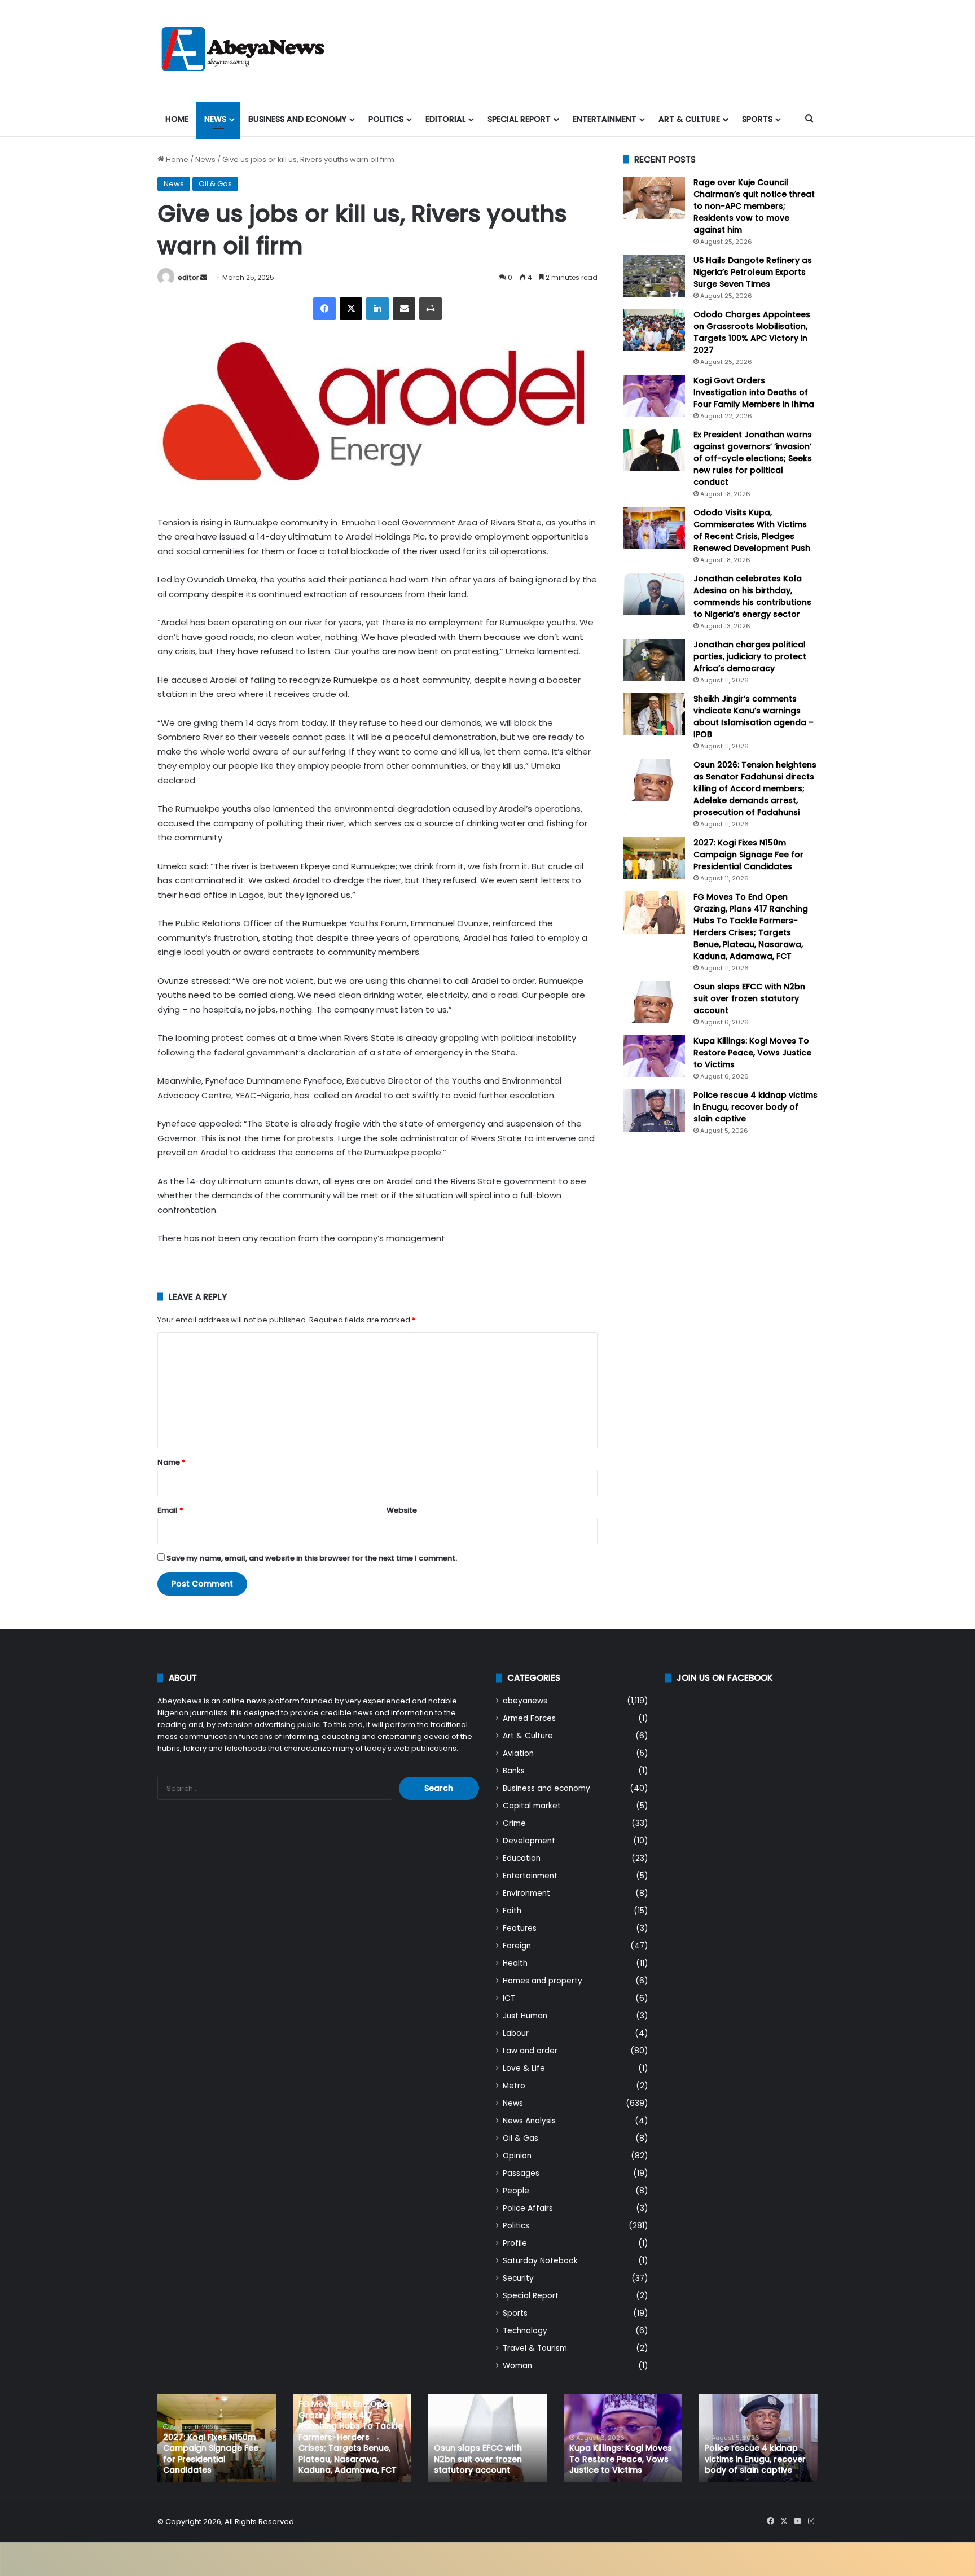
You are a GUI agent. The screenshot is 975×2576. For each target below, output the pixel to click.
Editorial (445, 119)
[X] (351, 309)
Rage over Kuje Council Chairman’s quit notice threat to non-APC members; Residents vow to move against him (754, 206)
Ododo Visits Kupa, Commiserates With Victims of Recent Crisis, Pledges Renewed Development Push (752, 530)
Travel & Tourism (535, 2348)
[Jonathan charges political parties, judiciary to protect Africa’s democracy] (654, 660)
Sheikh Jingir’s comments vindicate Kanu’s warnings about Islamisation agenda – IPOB (754, 717)
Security (518, 2278)
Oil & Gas (215, 184)
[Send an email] (204, 277)
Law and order (530, 2051)
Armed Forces (529, 1718)
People (516, 2191)
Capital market (532, 1806)
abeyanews (525, 1701)
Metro (514, 2086)
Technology (525, 2331)
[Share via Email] (404, 309)
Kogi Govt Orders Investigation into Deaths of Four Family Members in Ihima (754, 392)
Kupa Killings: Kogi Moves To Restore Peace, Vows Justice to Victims (752, 1053)
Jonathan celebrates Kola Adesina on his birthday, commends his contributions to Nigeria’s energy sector (752, 596)
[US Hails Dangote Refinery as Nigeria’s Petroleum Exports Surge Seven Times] (654, 276)
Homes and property (543, 1981)
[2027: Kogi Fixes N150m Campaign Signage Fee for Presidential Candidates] (654, 858)
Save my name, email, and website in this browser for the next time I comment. (312, 1558)
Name (172, 1462)
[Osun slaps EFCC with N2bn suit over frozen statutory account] (654, 1002)
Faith (512, 1911)
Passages (521, 2173)
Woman (517, 2366)
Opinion (517, 2156)
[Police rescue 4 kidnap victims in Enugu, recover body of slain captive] (654, 1110)
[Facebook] (324, 309)
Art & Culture (689, 119)
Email (170, 1510)
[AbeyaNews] (243, 51)
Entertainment (605, 119)
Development (529, 1841)
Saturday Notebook (540, 2261)
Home (177, 119)
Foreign (517, 1946)
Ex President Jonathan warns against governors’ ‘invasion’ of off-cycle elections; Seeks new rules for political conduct (753, 458)
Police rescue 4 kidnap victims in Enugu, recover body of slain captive (756, 1107)
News (215, 119)
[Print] (431, 309)
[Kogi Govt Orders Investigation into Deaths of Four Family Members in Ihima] (654, 396)
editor (188, 277)
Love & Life (524, 2068)
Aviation (518, 1753)
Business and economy (297, 119)
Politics (386, 119)
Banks (514, 1771)
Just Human (525, 2016)
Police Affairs (528, 2208)
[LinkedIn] (377, 309)
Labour (516, 2033)
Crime (514, 1823)
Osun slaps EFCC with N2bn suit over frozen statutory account (749, 998)
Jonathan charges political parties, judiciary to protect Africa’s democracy (750, 656)
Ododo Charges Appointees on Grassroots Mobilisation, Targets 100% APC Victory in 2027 (752, 332)
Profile (515, 2243)
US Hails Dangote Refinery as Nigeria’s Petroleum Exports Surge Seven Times (753, 272)
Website (402, 1510)
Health (515, 1963)
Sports (757, 119)
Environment (526, 1893)
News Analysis (529, 2121)
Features (520, 1928)
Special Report (519, 119)
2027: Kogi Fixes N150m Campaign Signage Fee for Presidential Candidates (748, 855)
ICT (509, 1998)
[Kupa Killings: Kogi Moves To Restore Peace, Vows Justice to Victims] (654, 1056)
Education (522, 1858)
